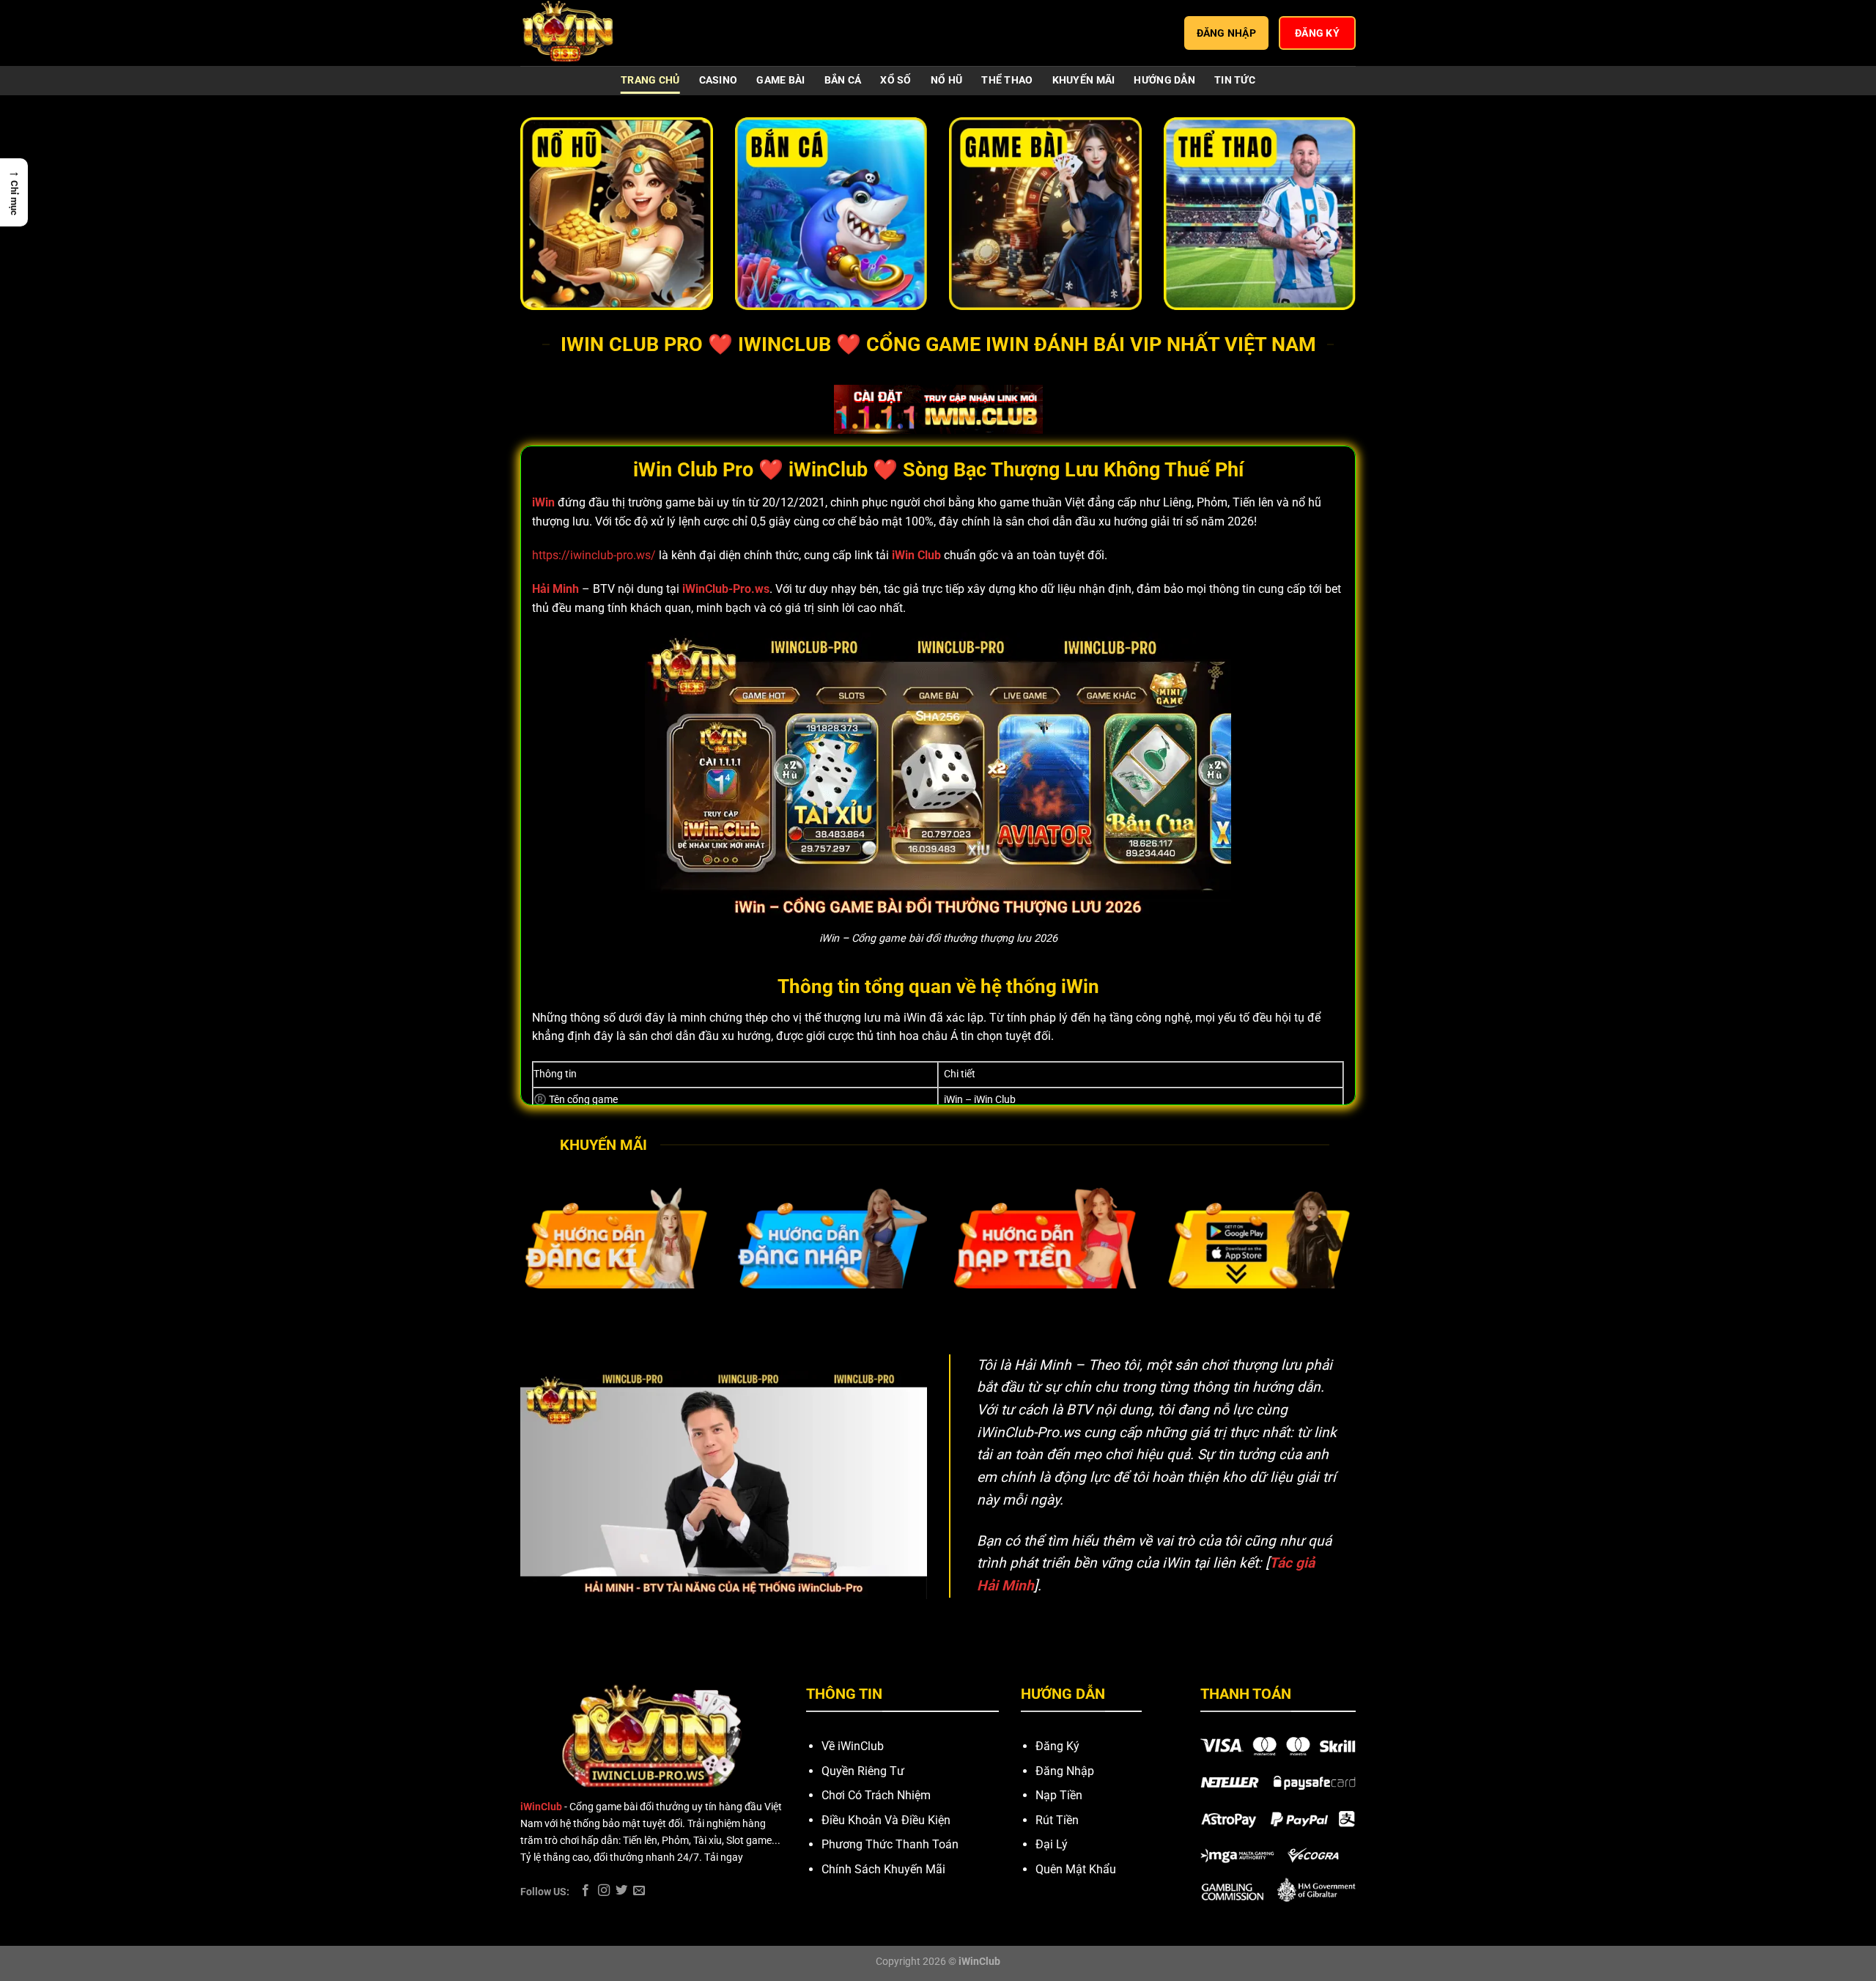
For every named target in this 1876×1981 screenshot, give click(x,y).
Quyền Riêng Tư (863, 1771)
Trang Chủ (650, 80)
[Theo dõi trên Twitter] (621, 1891)
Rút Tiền (1057, 1820)
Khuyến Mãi (1084, 80)
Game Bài (780, 80)
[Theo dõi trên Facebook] (586, 1891)
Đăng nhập (1227, 33)
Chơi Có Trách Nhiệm (876, 1795)
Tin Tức (1235, 80)
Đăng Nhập (1065, 1771)
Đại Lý (1052, 1844)
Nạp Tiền (1059, 1795)
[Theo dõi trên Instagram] (604, 1891)
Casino (719, 80)
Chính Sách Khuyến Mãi (883, 1869)
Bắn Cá (843, 80)
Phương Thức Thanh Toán (890, 1844)
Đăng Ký (1057, 1746)
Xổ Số (895, 80)
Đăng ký (1317, 33)
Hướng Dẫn (1164, 80)
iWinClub (541, 1807)
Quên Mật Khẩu (1076, 1869)
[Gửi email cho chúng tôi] (639, 1891)
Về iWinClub (853, 1746)
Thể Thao (1007, 80)
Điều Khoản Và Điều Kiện (886, 1820)
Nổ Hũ (946, 80)
